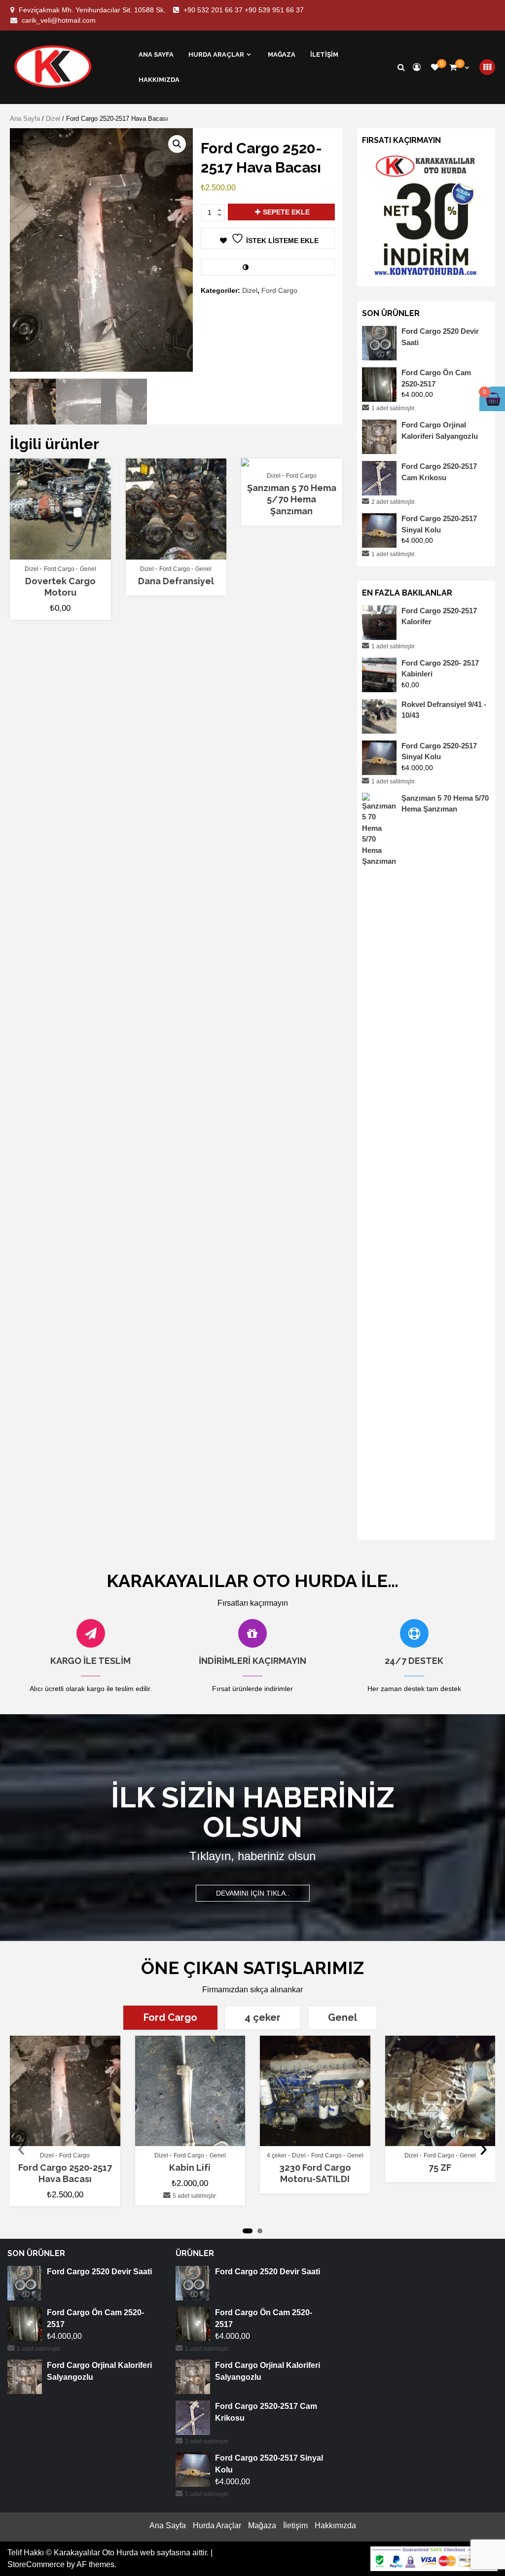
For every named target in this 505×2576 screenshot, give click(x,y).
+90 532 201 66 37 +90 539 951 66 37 (244, 10)
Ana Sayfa (156, 54)
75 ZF (440, 2168)
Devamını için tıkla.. (253, 1893)
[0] (435, 67)
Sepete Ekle (286, 212)
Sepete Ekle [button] (65, 555)
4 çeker (277, 2155)
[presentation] (21, 2148)
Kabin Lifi (190, 2168)
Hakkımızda (159, 80)
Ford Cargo (279, 290)
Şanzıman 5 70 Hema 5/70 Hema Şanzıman (292, 499)
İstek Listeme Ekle (282, 241)
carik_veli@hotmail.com (59, 20)
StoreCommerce (36, 2564)
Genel (88, 569)
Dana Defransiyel (176, 581)
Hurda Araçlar (216, 54)
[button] (177, 144)
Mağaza (282, 54)
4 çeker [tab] (263, 2017)
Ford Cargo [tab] (170, 2017)
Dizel (53, 119)
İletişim (324, 54)
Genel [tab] (343, 2017)
